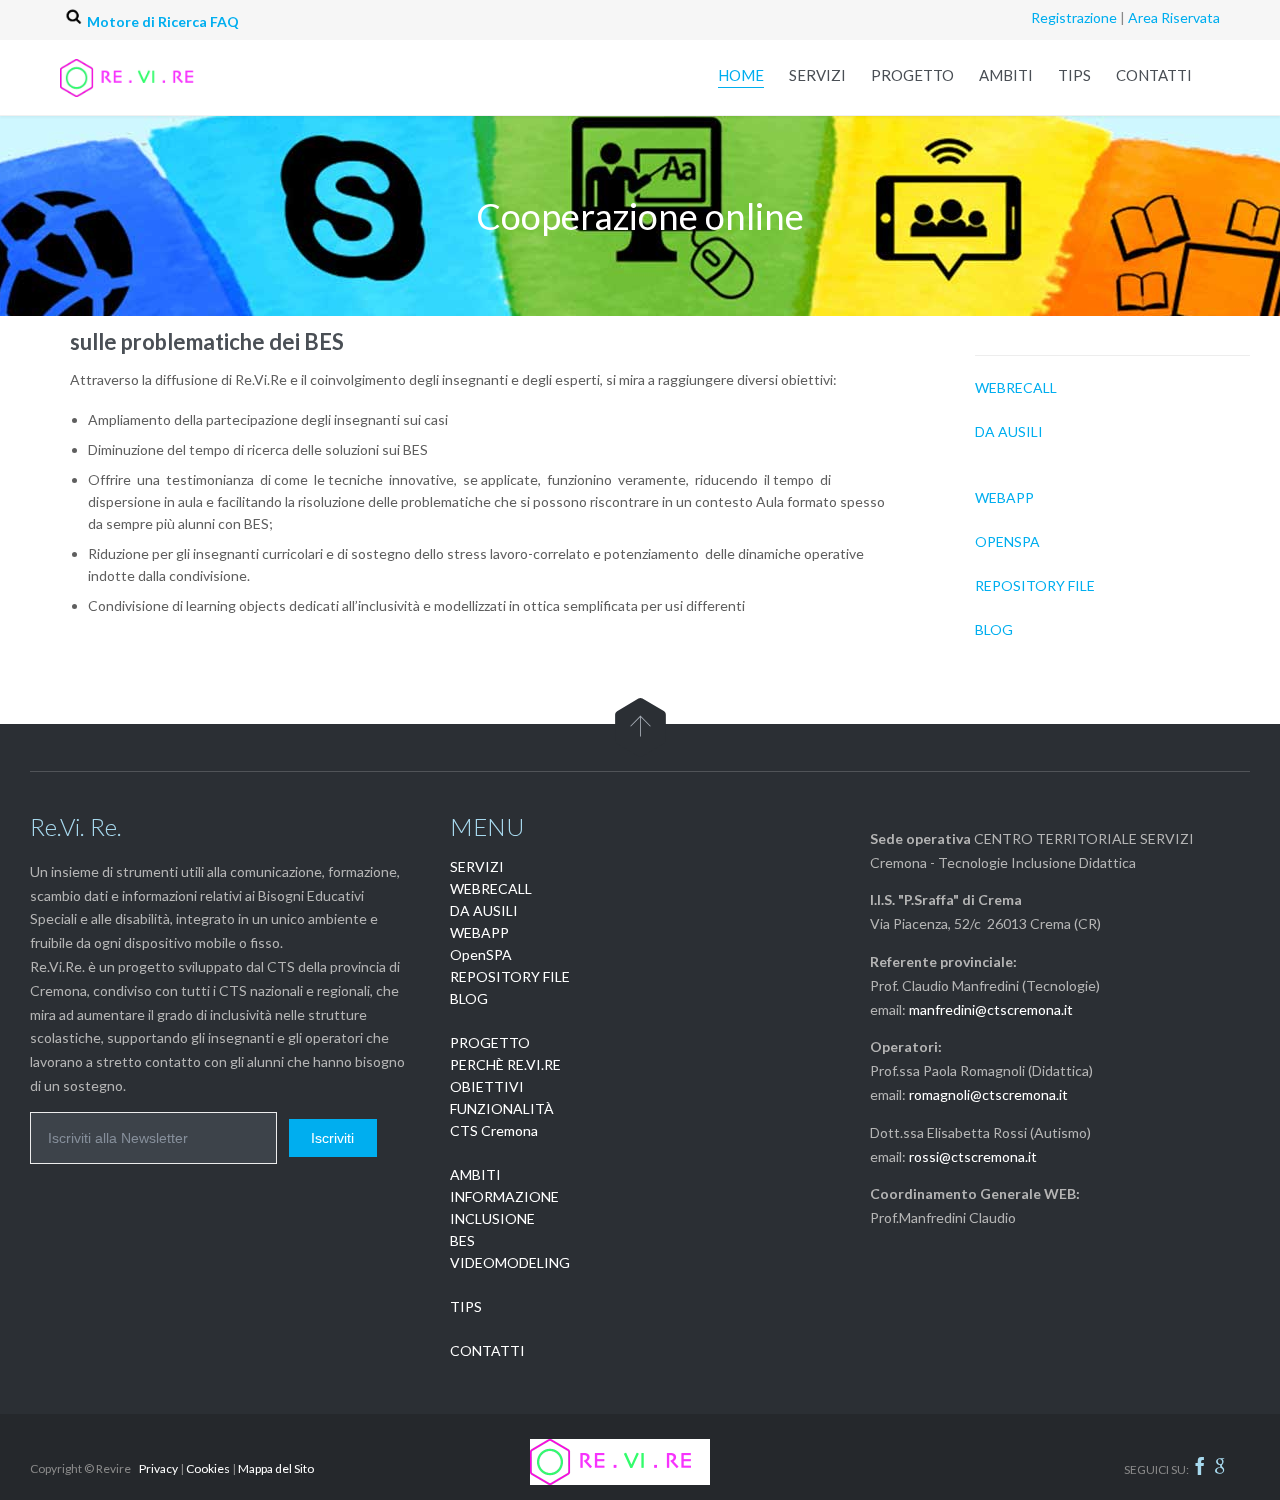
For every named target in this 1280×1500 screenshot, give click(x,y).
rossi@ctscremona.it (973, 1156)
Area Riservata (1174, 17)
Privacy (158, 1468)
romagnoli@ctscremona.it (988, 1094)
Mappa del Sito (276, 1468)
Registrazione (1074, 17)
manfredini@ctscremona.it (991, 1009)
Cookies (208, 1468)
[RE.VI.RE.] (150, 77)
